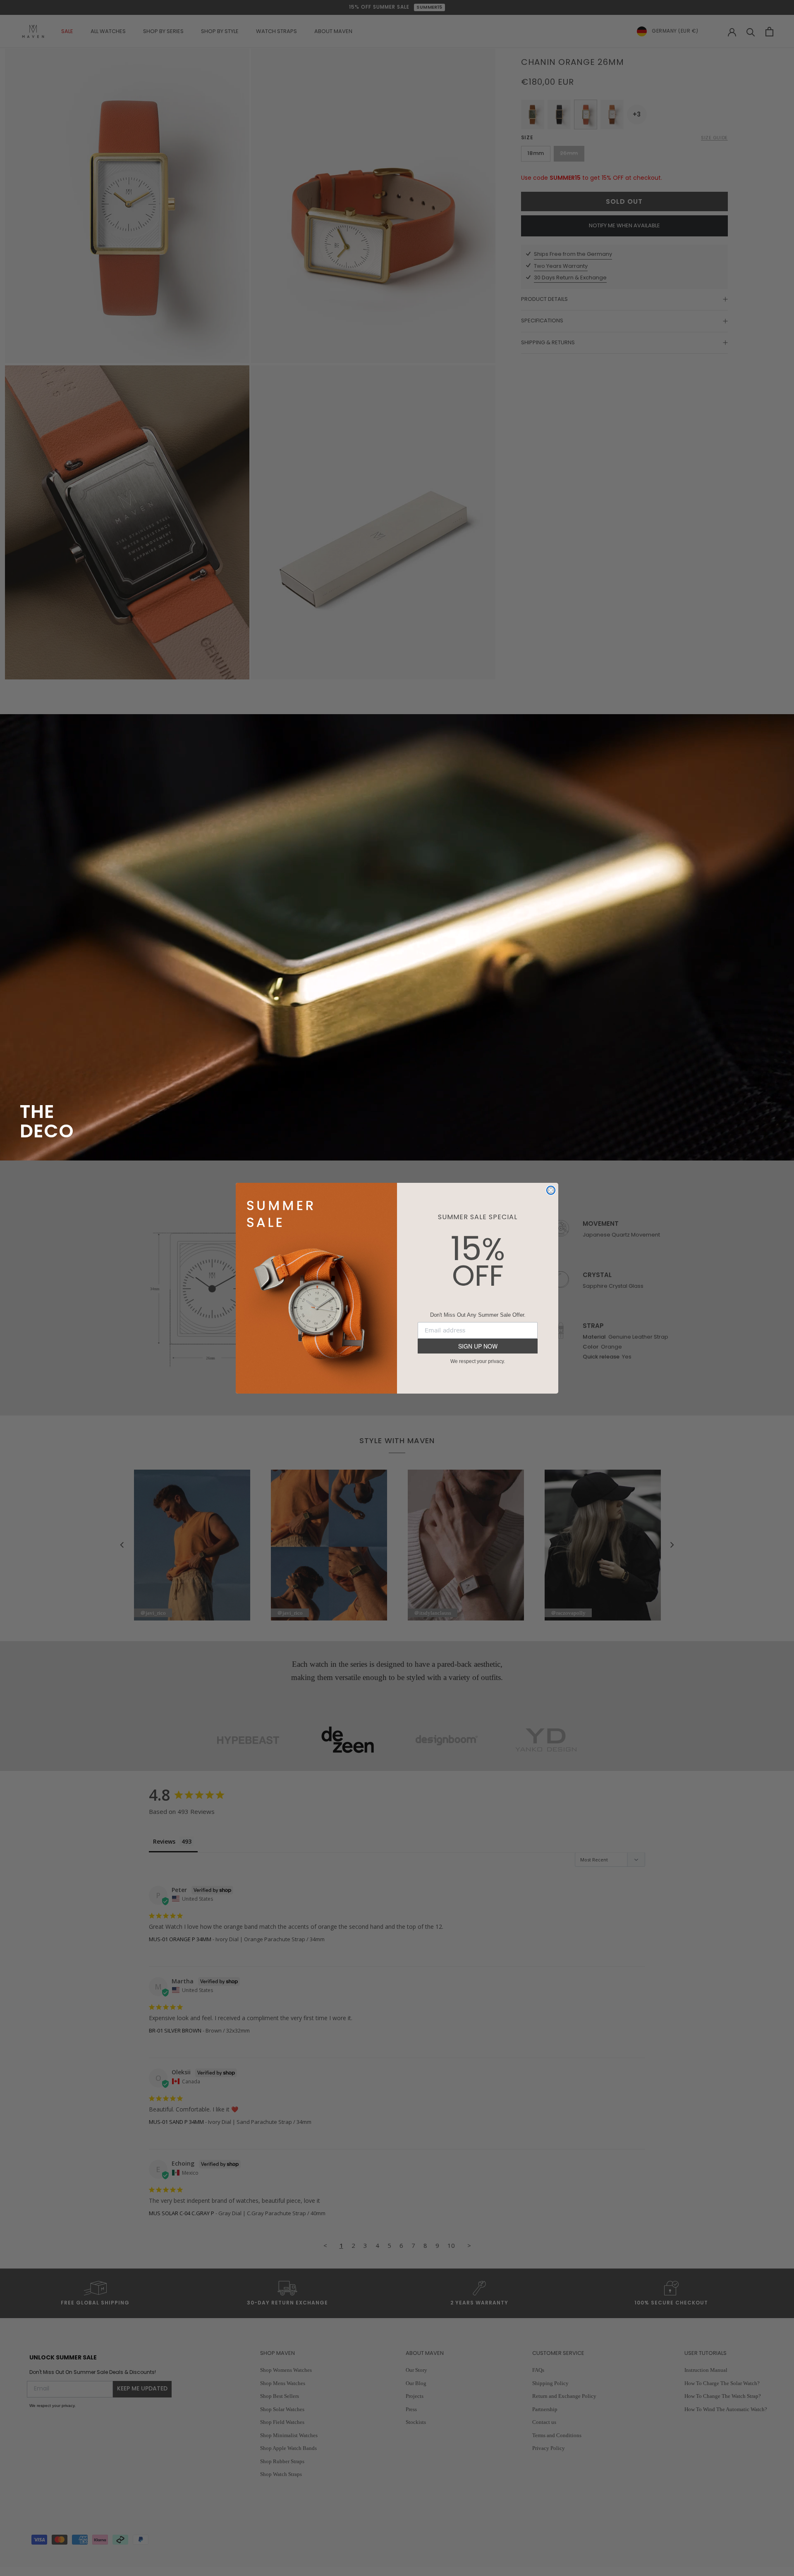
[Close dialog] (551, 1190)
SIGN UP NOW (478, 1346)
